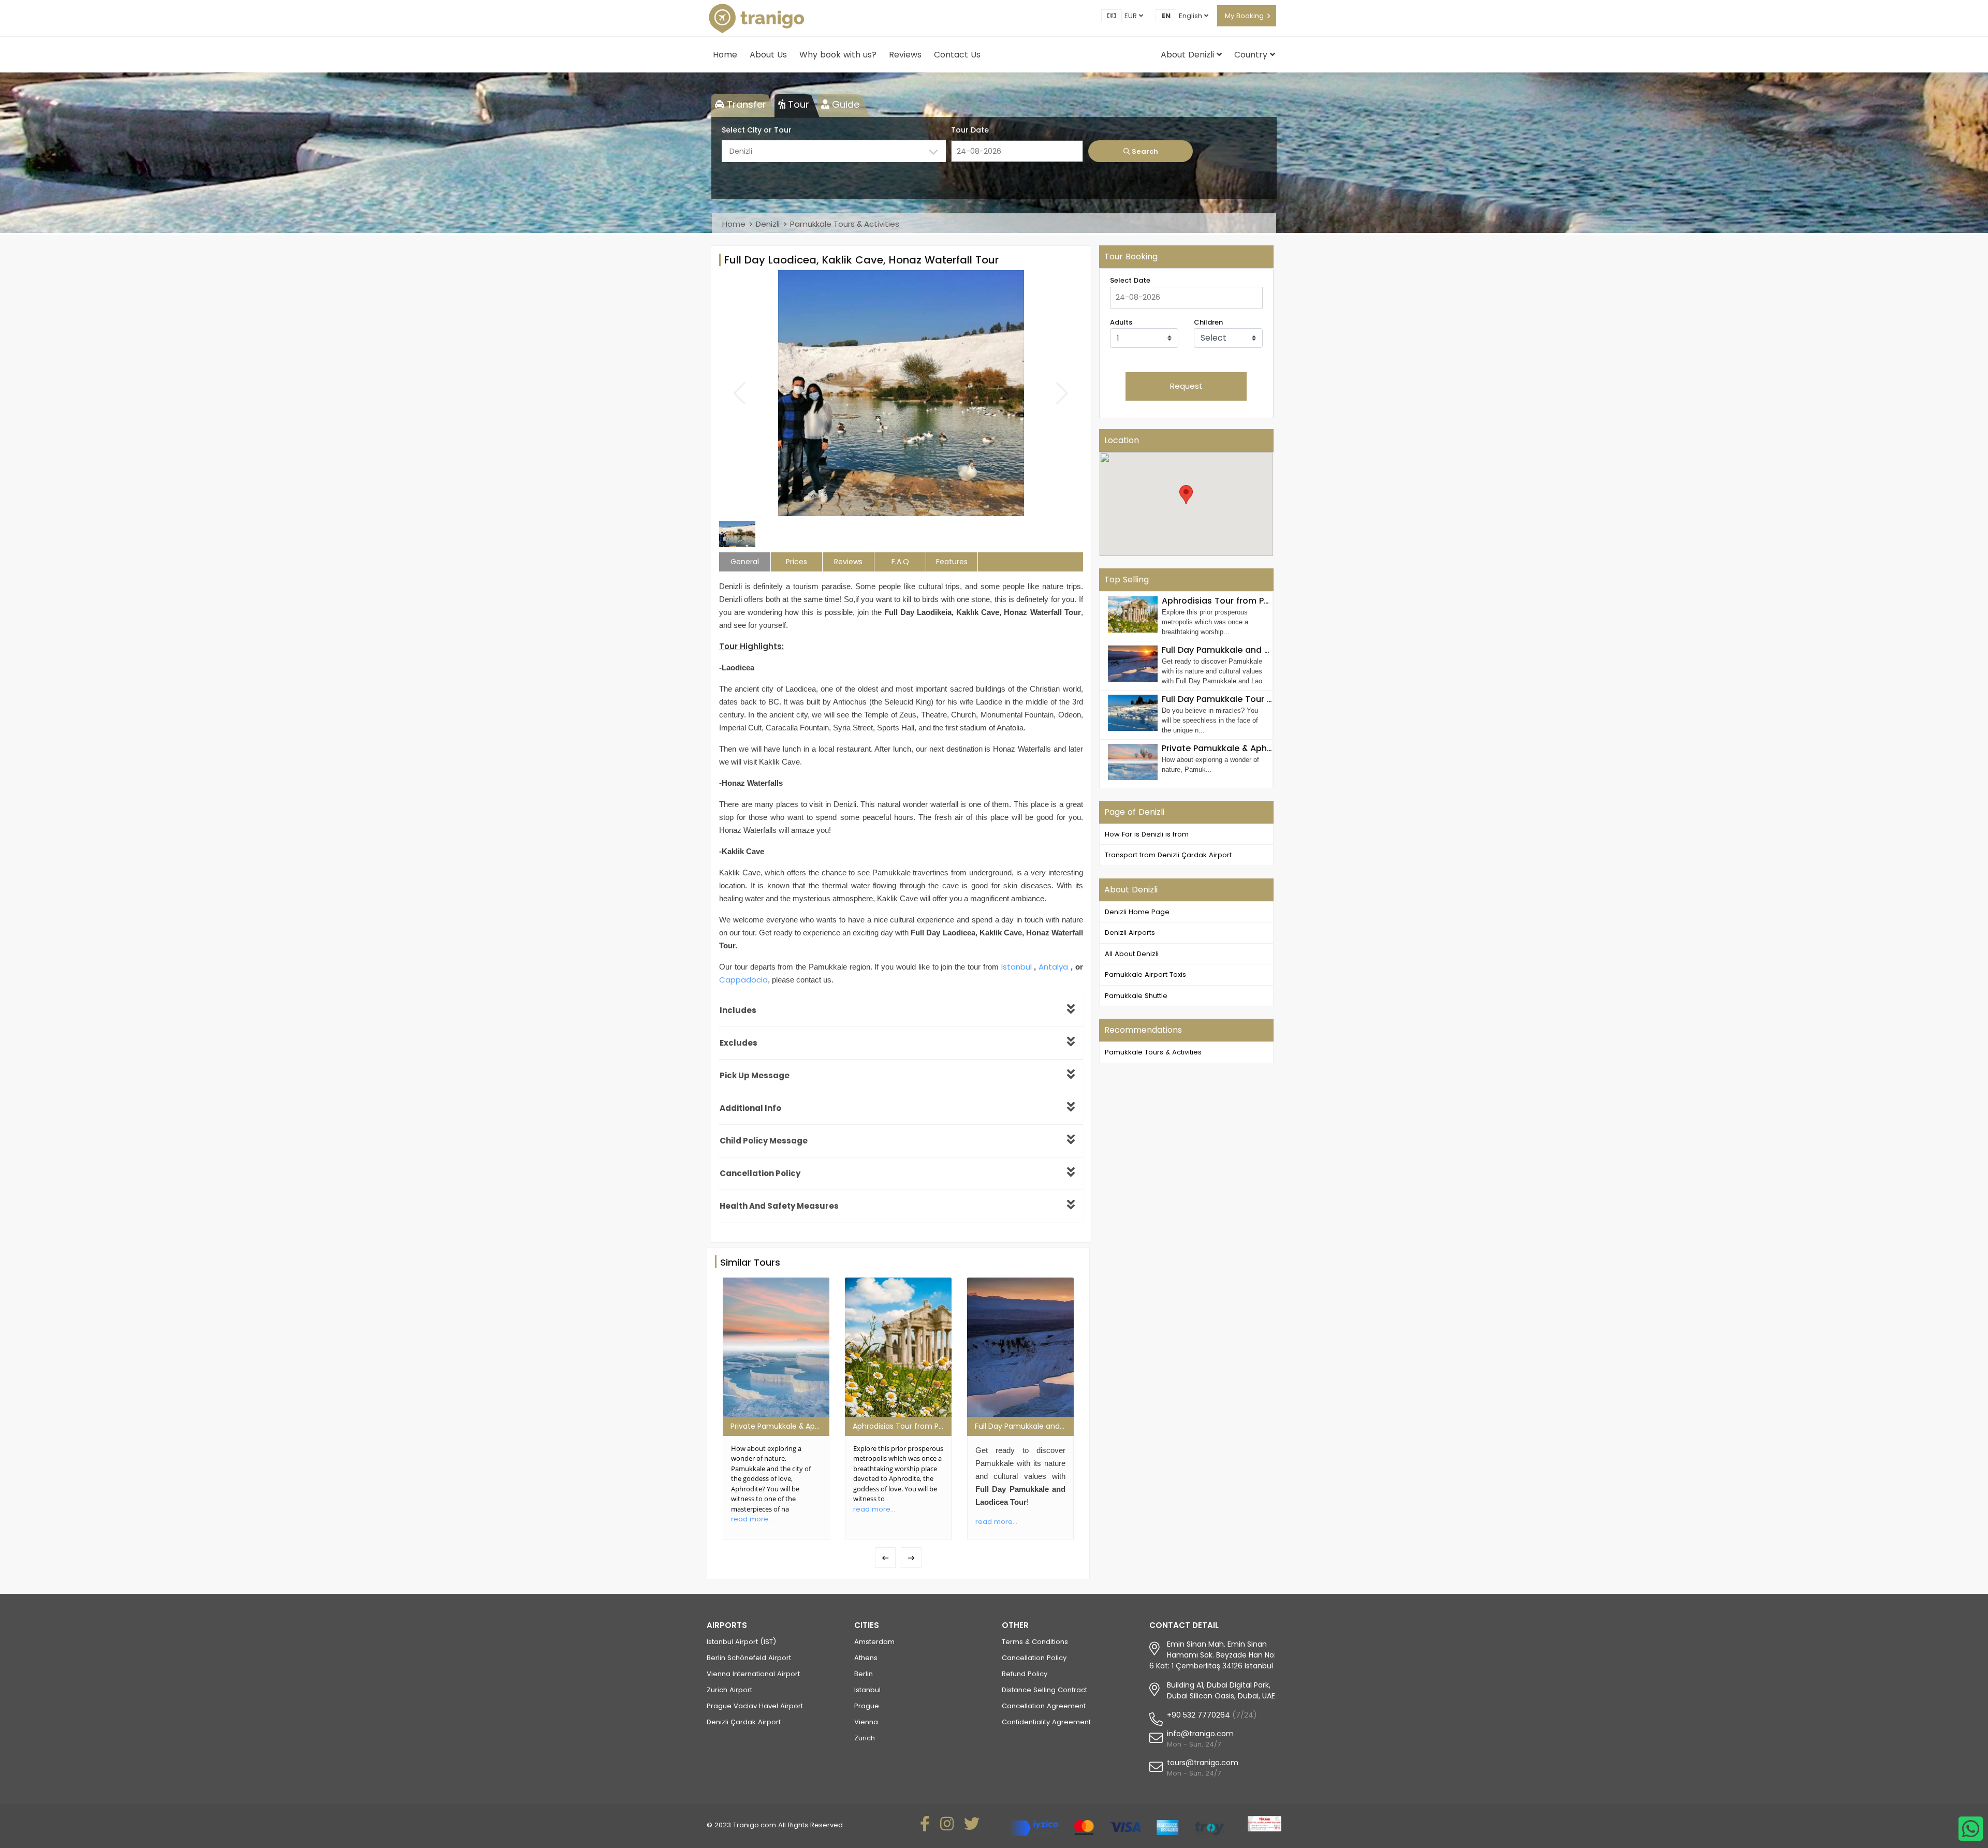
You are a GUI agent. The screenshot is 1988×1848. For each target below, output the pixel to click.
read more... (752, 1519)
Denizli (768, 224)
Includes (738, 1010)
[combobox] (834, 151)
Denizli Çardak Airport (744, 1722)
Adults (1121, 322)
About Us (768, 55)
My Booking (1244, 16)
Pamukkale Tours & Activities (845, 224)
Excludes (739, 1043)
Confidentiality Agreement (1046, 1722)
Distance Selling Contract (1044, 1690)
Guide (844, 104)
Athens (866, 1658)
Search (1144, 151)
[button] (1062, 393)
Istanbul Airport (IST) (741, 1642)
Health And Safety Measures (779, 1206)
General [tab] (745, 562)
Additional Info (750, 1108)
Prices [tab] (796, 562)
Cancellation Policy (760, 1173)
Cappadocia (743, 980)
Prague (867, 1706)
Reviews (905, 55)
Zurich (865, 1738)
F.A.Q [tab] (900, 562)
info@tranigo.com (1200, 1734)
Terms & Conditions (1035, 1642)
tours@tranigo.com (1203, 1763)
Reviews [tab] (848, 562)
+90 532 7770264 (1198, 1715)
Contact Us (957, 55)
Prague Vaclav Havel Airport (755, 1706)
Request (1186, 386)
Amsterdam (874, 1642)
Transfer (745, 104)
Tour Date (970, 130)
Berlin (864, 1674)
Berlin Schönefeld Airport (749, 1658)
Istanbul (1017, 967)
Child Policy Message (764, 1141)
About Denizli (1189, 55)
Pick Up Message (755, 1075)
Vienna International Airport (753, 1674)
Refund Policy (1025, 1674)
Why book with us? (838, 55)
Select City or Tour (757, 130)
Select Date (1130, 280)
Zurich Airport (729, 1690)
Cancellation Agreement (1044, 1706)
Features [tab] (952, 562)
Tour (797, 104)
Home (725, 55)
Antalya (1053, 967)
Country (1252, 55)
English (1192, 16)
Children (1208, 322)
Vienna (866, 1722)
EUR (1132, 16)
